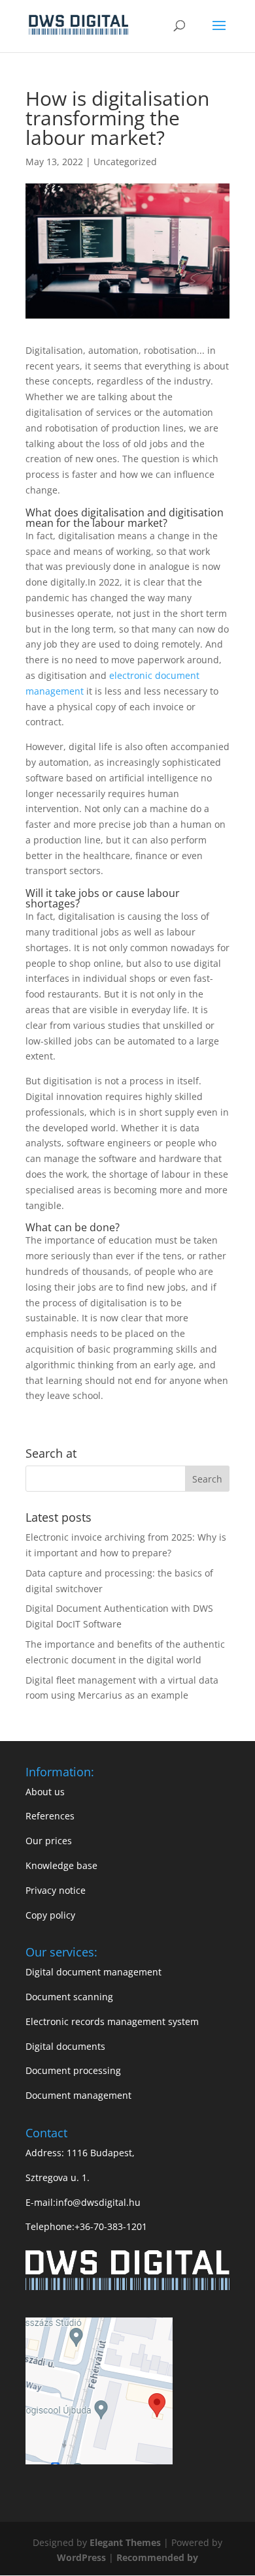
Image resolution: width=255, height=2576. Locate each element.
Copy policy (50, 1915)
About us (45, 1792)
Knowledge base (61, 1865)
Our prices (49, 1841)
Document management (78, 2095)
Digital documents (65, 2046)
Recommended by (157, 2557)
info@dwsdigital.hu (98, 2202)
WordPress (81, 2557)
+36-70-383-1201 (111, 2226)
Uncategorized (125, 162)
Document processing (73, 2070)
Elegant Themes (127, 2542)
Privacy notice (56, 1890)
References (50, 1816)
